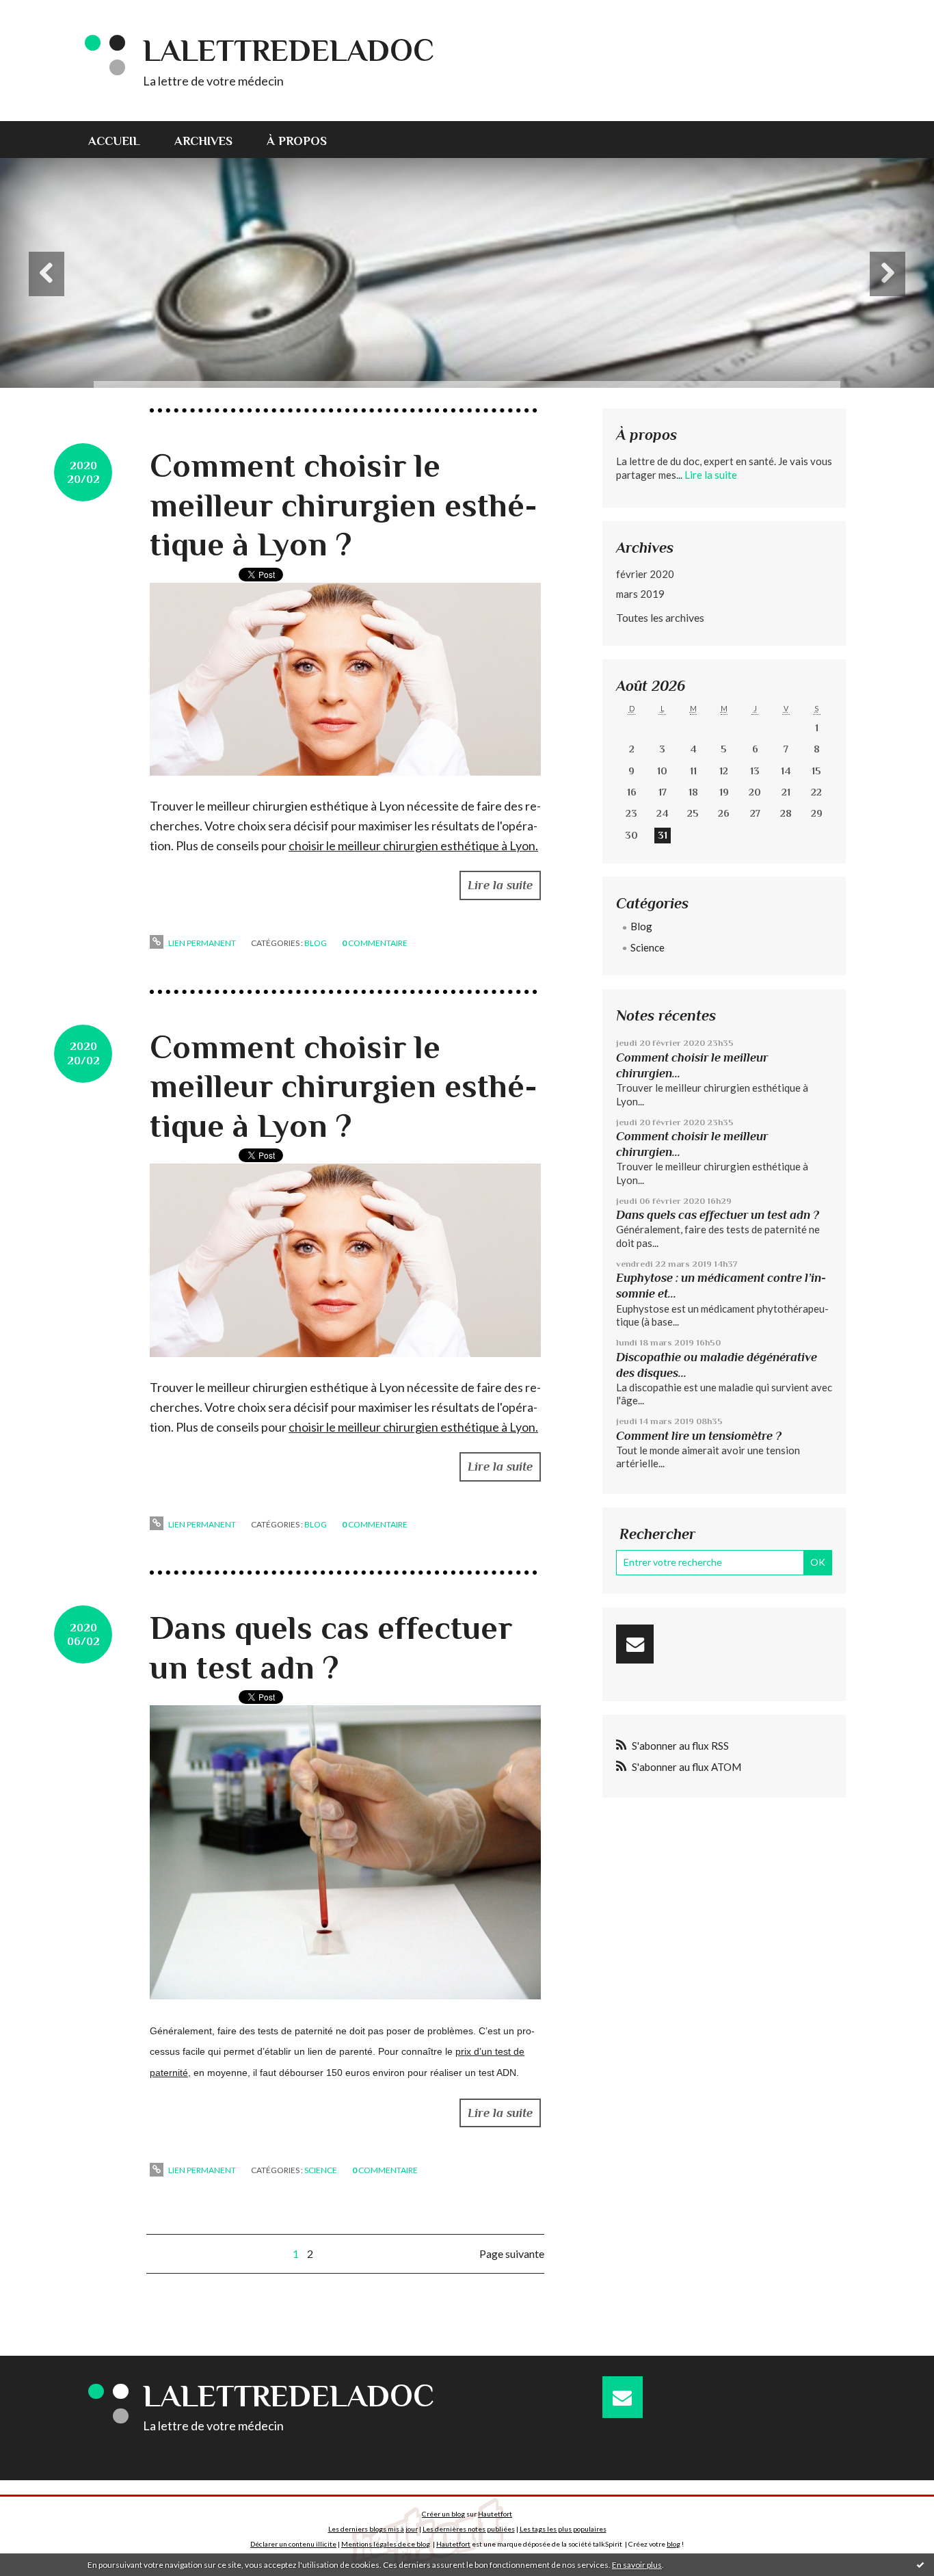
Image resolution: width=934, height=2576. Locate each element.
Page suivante (512, 2253)
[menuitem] (123, 140)
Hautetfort (495, 2514)
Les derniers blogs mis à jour (373, 2529)
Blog (316, 943)
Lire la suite (500, 885)
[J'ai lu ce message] (920, 2564)
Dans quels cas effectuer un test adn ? (718, 1215)
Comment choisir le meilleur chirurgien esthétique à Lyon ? (344, 505)
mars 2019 (640, 594)
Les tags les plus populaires (563, 2529)
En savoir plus (637, 2565)
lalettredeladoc (289, 50)
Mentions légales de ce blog (386, 2544)
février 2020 (645, 574)
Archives (203, 141)
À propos (297, 141)
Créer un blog (443, 2514)
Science (321, 2170)
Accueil (114, 141)
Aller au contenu (44, 12)
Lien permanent (201, 943)
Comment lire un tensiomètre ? (699, 1436)
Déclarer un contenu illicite (293, 2544)
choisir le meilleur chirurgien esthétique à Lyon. (413, 845)
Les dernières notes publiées (469, 2529)
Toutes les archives (660, 617)
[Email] (635, 1644)
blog (673, 2544)
